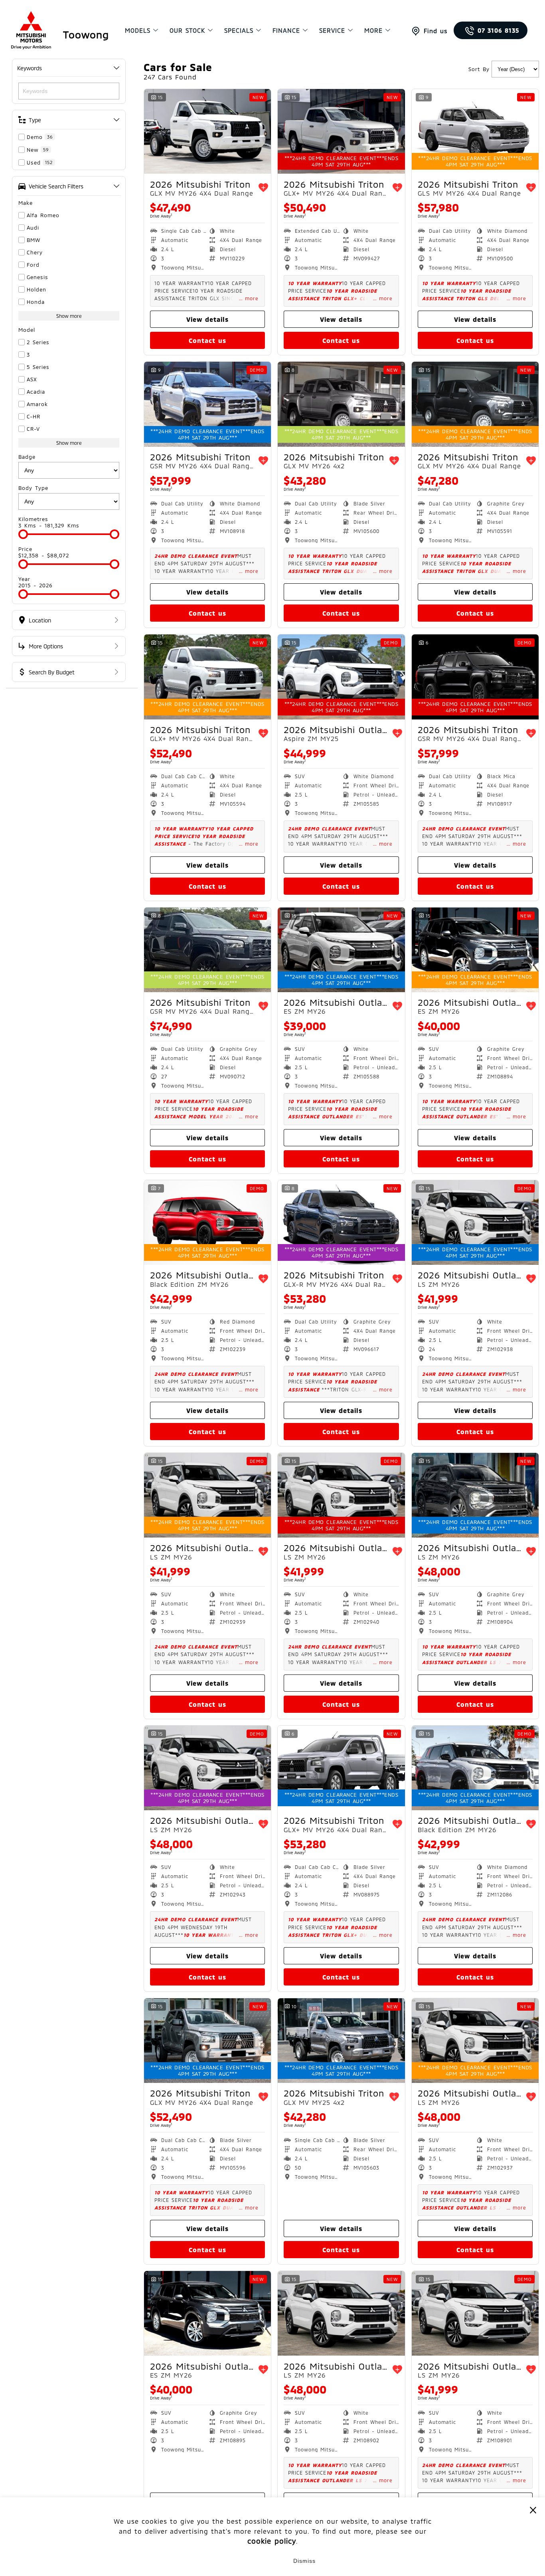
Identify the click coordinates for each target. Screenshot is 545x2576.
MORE (373, 30)
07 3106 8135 (499, 30)
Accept (241, 2561)
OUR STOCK (187, 30)
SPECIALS (239, 30)
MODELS (138, 30)
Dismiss (304, 2561)
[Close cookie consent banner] (533, 2510)
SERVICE (332, 30)
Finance (286, 30)
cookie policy (272, 2541)
